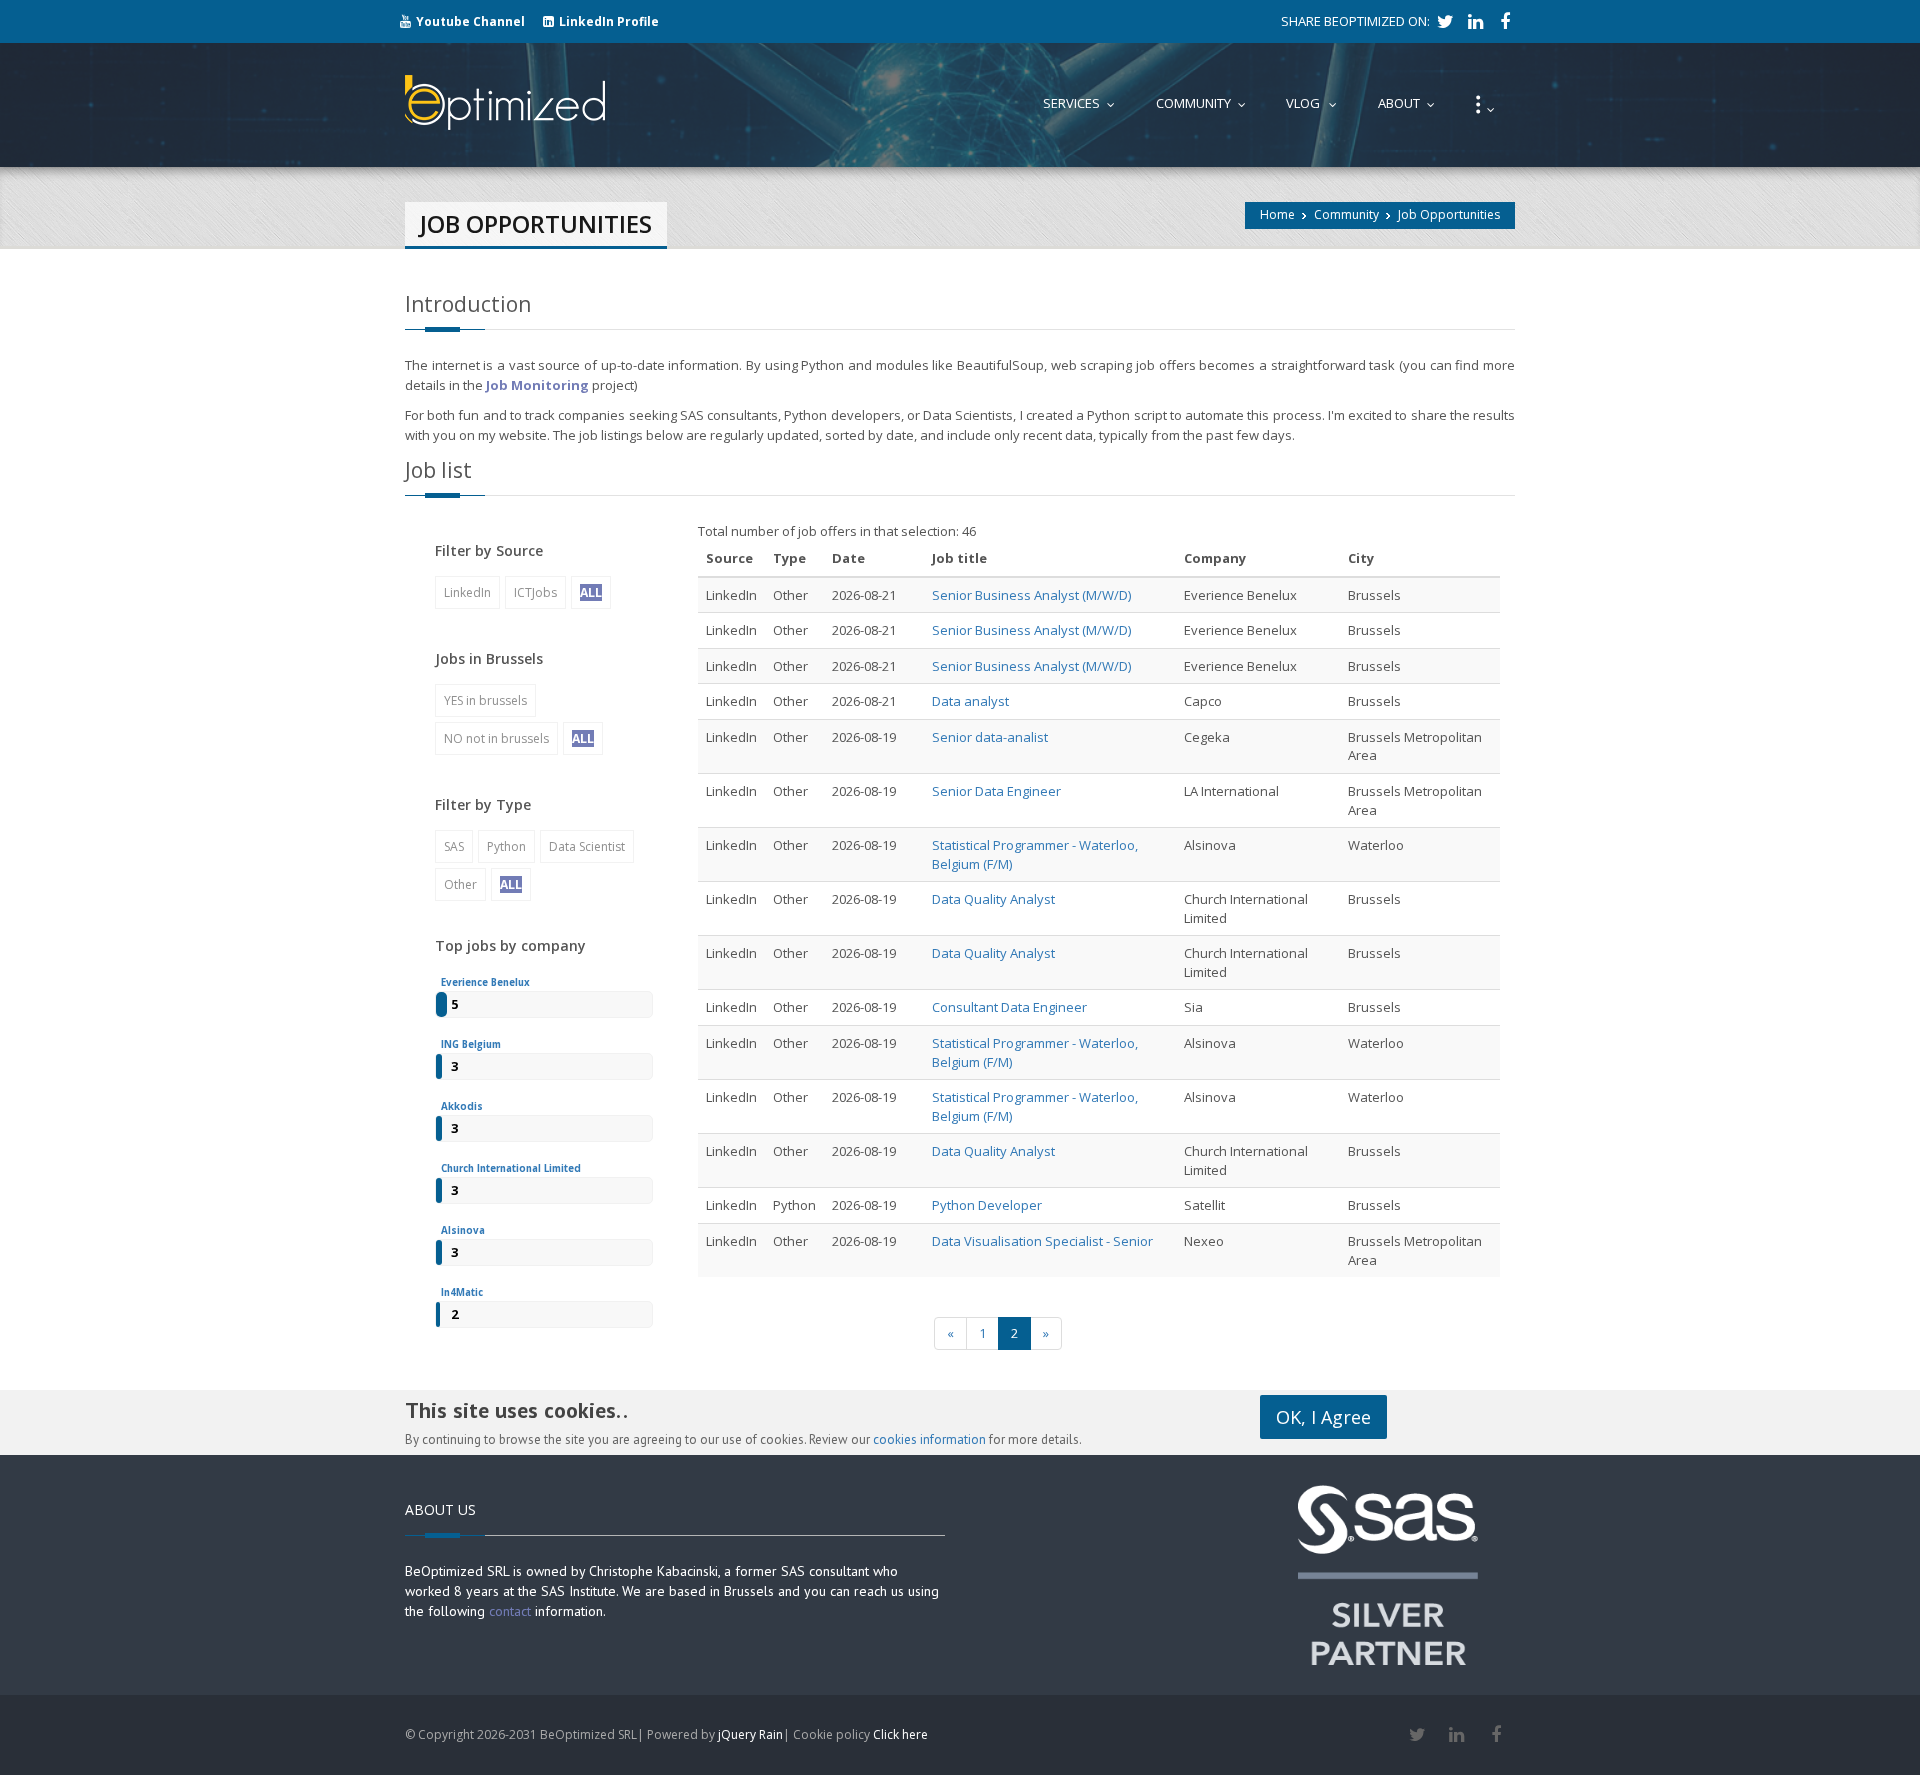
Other (460, 884)
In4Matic (462, 1292)
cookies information (929, 1439)
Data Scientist (587, 846)
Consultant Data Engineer (1009, 1007)
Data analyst (970, 701)
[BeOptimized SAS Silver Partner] (1388, 1573)
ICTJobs (535, 592)
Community (1346, 214)
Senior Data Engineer (996, 791)
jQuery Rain (750, 1734)
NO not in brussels (496, 738)
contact (510, 1611)
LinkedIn (467, 592)
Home (1277, 214)
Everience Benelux (485, 982)
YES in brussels (485, 700)
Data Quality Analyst (993, 899)
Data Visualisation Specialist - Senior (1042, 1241)
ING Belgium (471, 1044)
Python (506, 846)
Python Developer (987, 1205)
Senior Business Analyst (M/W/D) (1031, 595)
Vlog (1316, 103)
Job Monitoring (537, 385)
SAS (454, 846)
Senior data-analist (990, 737)
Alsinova (463, 1230)
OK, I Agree (1323, 1417)
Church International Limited (511, 1168)
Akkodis (462, 1106)
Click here (900, 1734)
